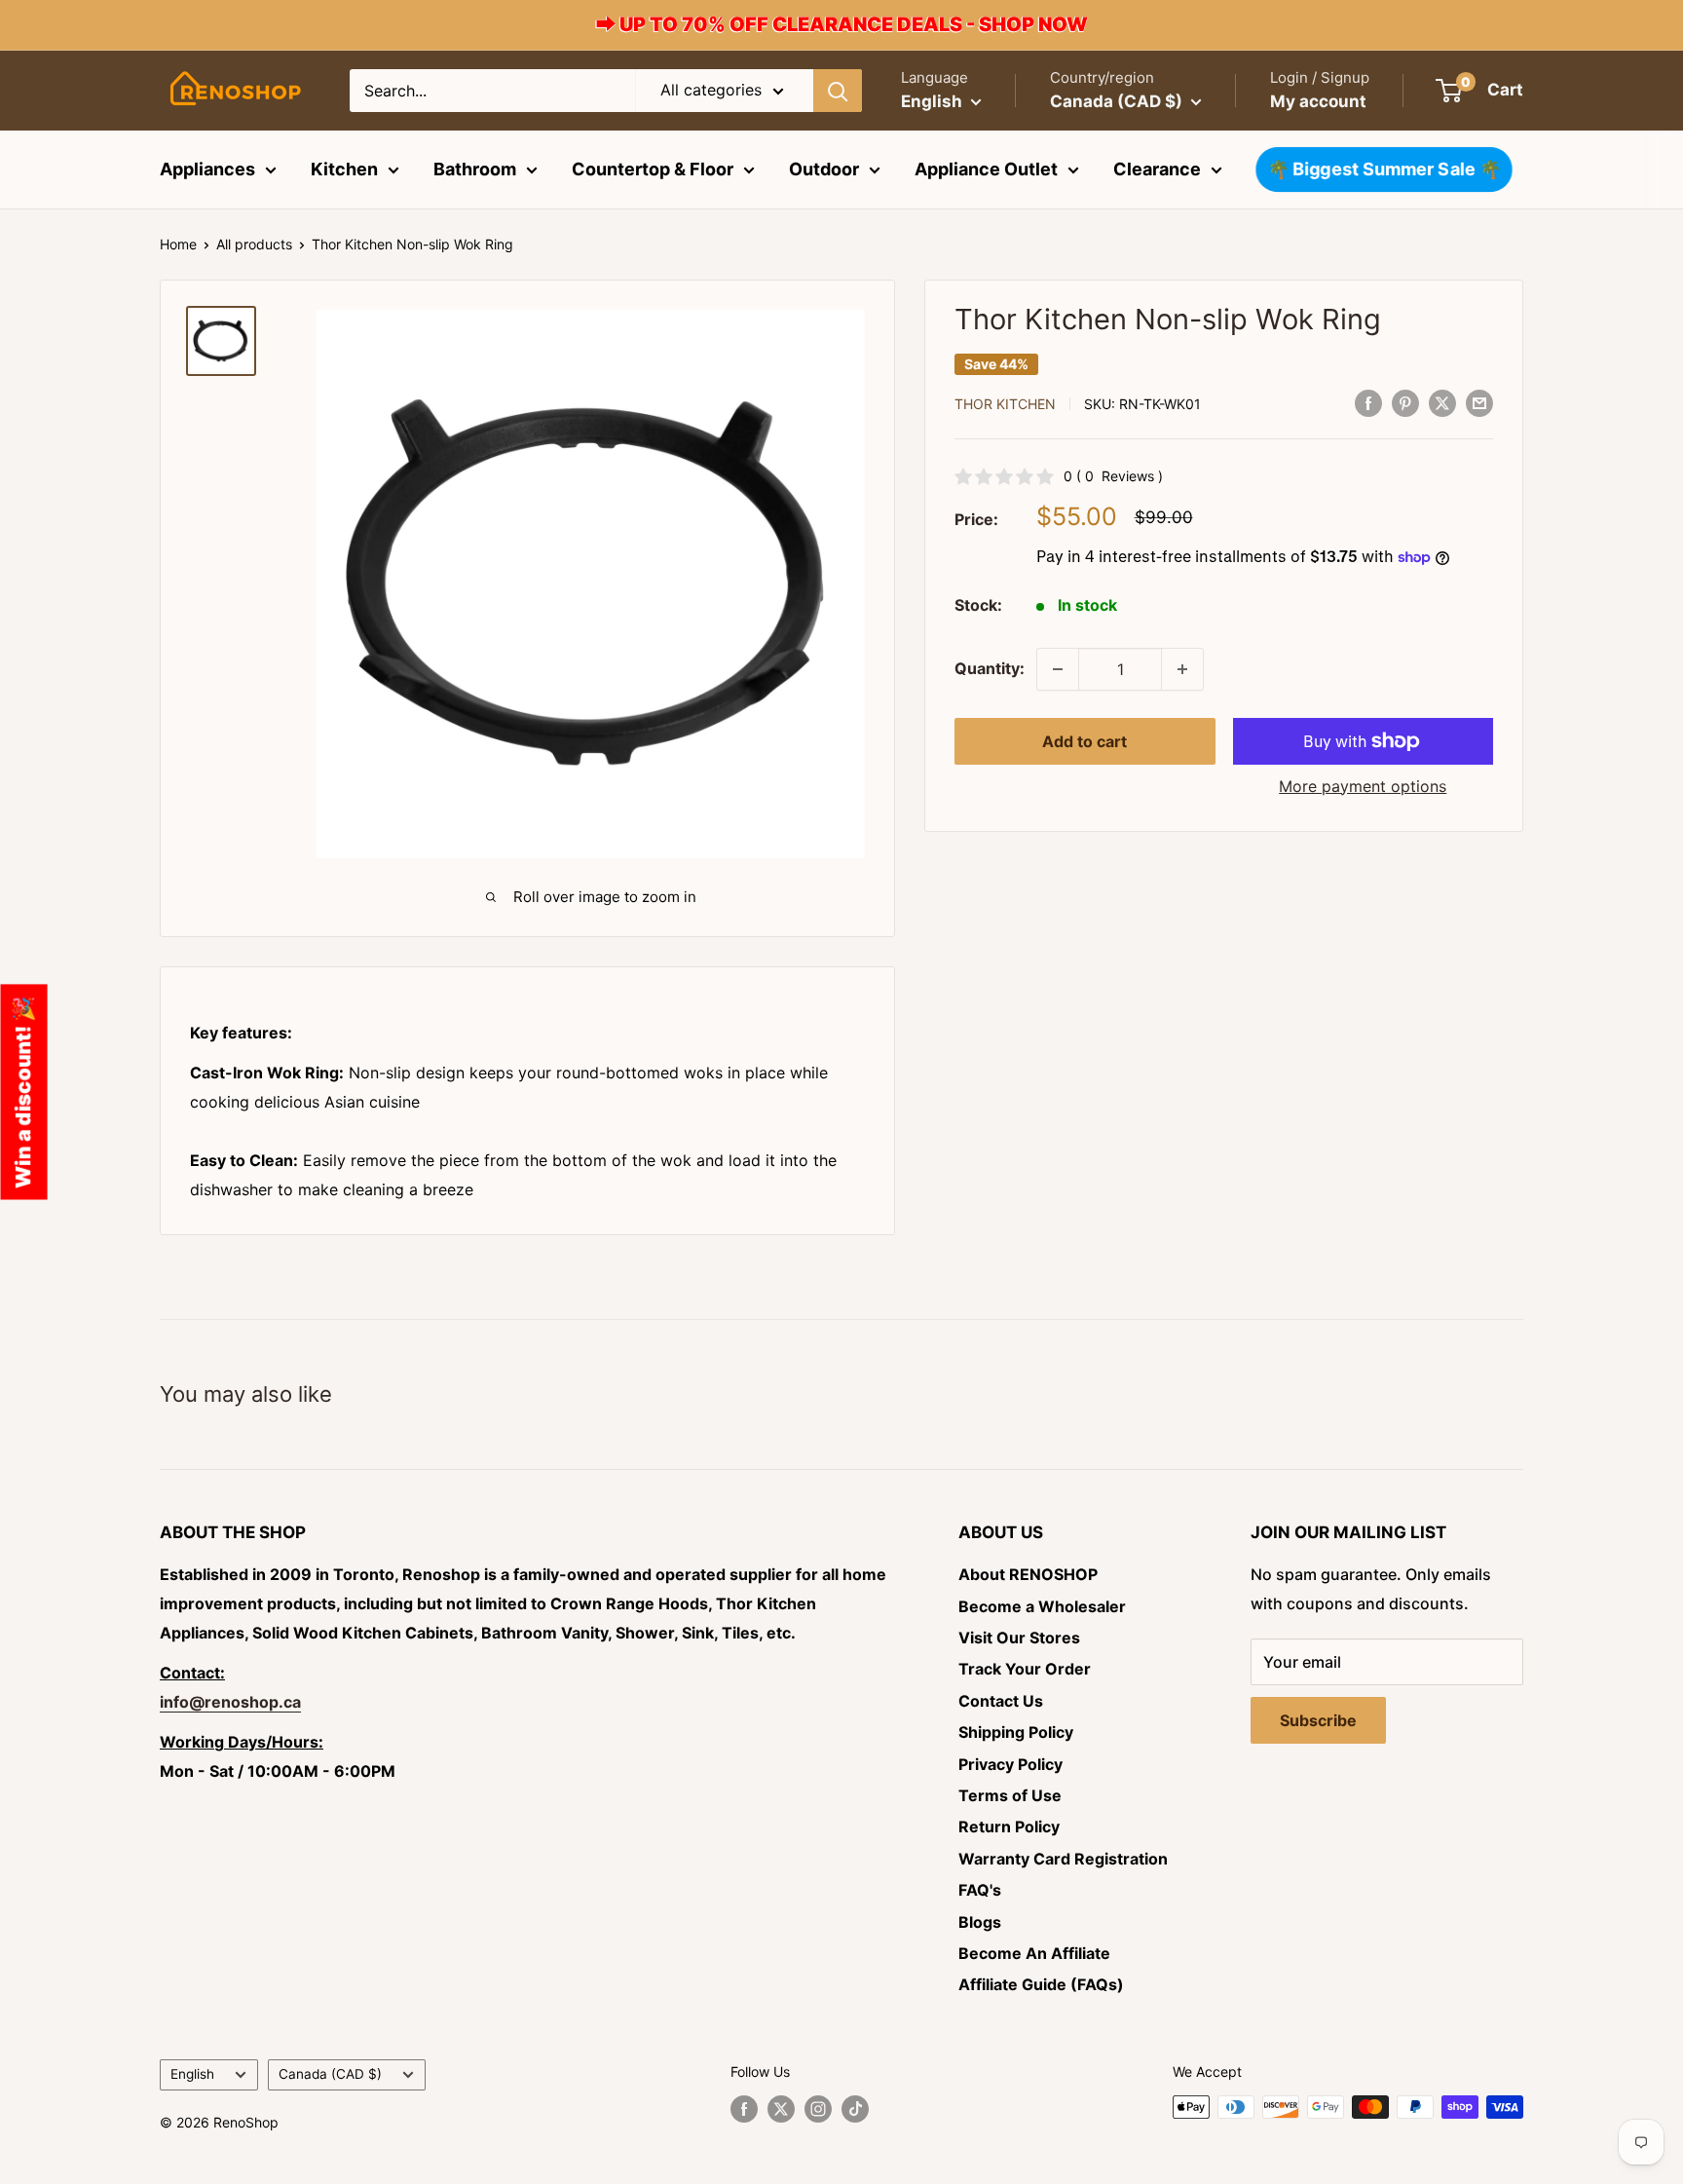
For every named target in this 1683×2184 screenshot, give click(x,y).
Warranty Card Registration (1063, 1859)
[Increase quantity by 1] (1182, 669)
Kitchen (344, 169)
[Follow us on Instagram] (818, 2109)
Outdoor (824, 169)
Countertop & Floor (653, 169)
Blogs (980, 1922)
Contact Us (1001, 1701)
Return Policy (1009, 1826)
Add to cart (1085, 741)
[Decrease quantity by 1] (1058, 669)
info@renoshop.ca (230, 1702)
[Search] (838, 91)
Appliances (207, 169)
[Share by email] (1479, 402)
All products (254, 244)
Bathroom (475, 169)
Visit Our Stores (1019, 1638)
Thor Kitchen (1005, 404)
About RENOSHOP (1028, 1574)
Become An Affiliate (1034, 1953)
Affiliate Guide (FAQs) (1041, 1984)
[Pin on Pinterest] (1405, 402)
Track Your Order (1025, 1669)
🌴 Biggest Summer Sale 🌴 (1384, 169)
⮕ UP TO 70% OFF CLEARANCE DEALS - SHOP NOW (842, 24)
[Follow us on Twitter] (781, 2109)
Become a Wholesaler (1042, 1606)
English (192, 2074)
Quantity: (990, 668)
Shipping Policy (1016, 1732)
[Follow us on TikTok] (855, 2109)
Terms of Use (1010, 1795)
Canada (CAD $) (330, 2074)
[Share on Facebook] (1368, 402)
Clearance (1157, 169)
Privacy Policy (1010, 1764)
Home (178, 244)
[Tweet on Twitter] (1442, 402)
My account (1318, 101)
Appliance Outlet (986, 169)
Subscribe (1318, 1720)
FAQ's (980, 1890)
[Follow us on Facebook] (744, 2109)
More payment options (1363, 786)
